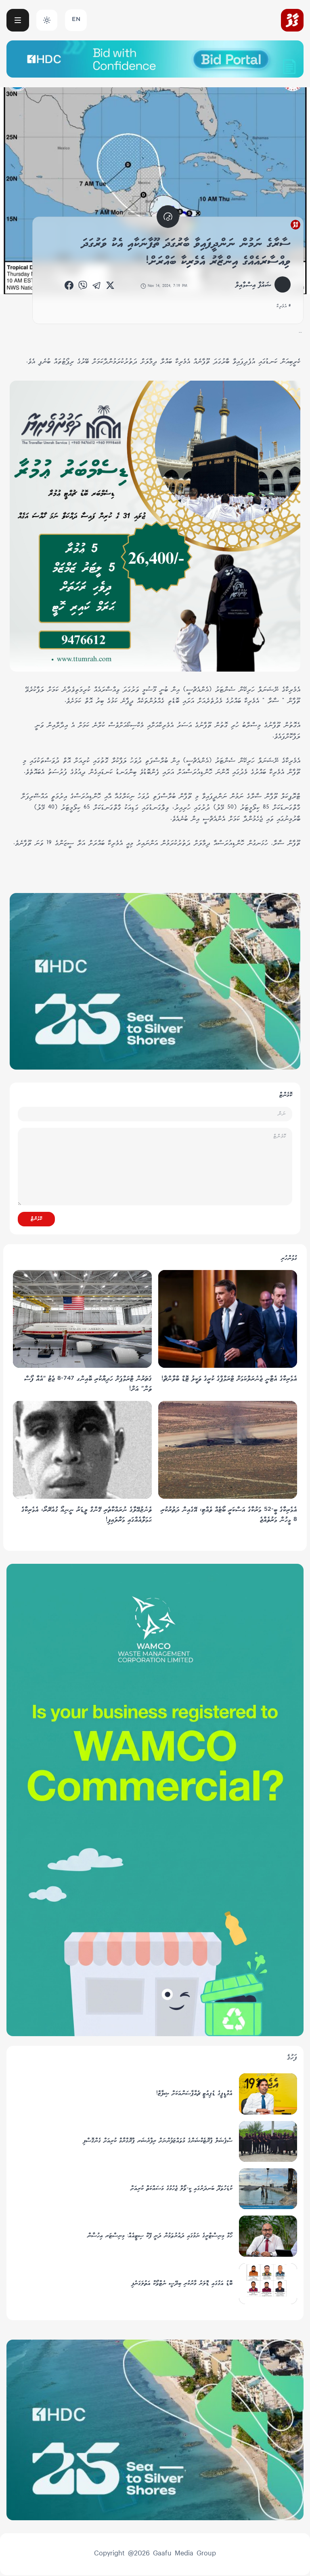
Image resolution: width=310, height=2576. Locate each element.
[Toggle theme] (47, 20)
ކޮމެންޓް (36, 1219)
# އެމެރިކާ (284, 306)
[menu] (18, 20)
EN (76, 20)
